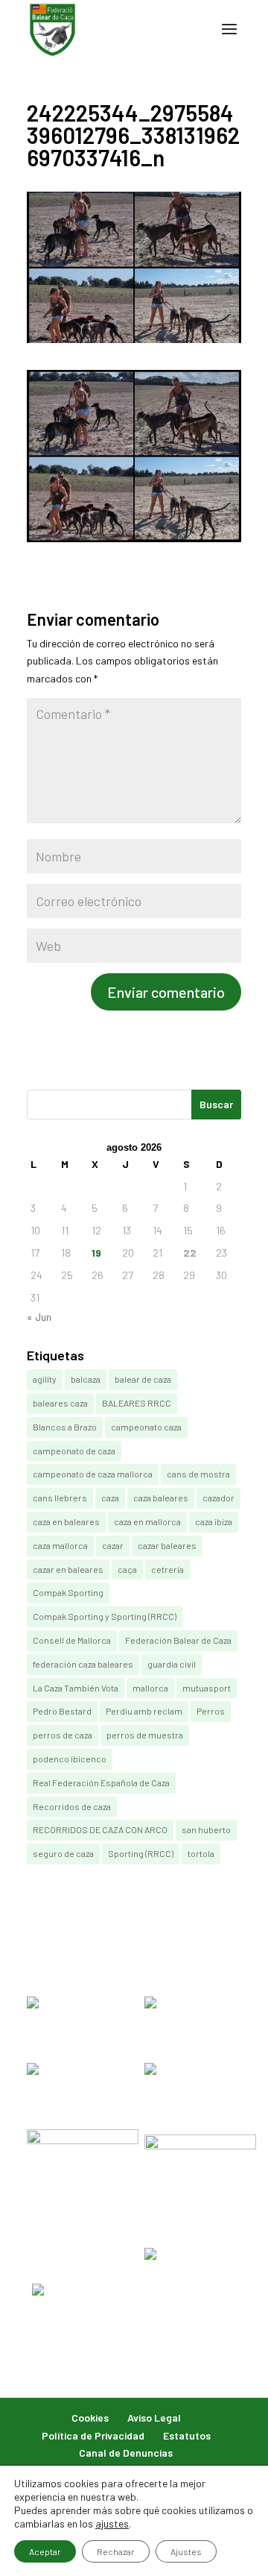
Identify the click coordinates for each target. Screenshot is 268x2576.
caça (127, 1569)
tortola (201, 1853)
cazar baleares (167, 1545)
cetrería (167, 1569)
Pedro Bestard (62, 1711)
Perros (211, 1711)
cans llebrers (60, 1498)
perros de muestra (145, 1735)
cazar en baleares (68, 1569)
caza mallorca (60, 1545)
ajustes (112, 2523)
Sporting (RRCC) (141, 1853)
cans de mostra (198, 1474)
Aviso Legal (154, 2418)
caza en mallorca (147, 1521)
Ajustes (186, 2551)
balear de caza (143, 1379)
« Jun (39, 1317)
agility (45, 1379)
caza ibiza (214, 1521)
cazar (113, 1545)
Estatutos (187, 2435)
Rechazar (116, 2551)
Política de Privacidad (93, 2435)
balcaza (86, 1379)
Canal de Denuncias (126, 2453)
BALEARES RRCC (137, 1403)
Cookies (90, 2418)
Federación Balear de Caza (178, 1640)
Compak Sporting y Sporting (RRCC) (105, 1616)
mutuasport (207, 1688)
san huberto (206, 1829)
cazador (218, 1498)
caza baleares (161, 1498)
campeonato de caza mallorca (93, 1474)
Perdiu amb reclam (144, 1711)
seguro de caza (63, 1853)
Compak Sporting (68, 1592)
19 (96, 1253)
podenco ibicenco (70, 1759)
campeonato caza (146, 1427)
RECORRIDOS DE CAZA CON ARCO (100, 1829)
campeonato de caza (74, 1451)
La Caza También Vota (76, 1688)
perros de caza (63, 1735)
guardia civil (172, 1664)
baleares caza (60, 1403)
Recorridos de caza (72, 1806)
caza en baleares (66, 1521)
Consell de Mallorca (72, 1640)
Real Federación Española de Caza (101, 1782)
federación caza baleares (83, 1664)
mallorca (150, 1688)
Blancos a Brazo (65, 1427)
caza (110, 1498)
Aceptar (45, 2551)
